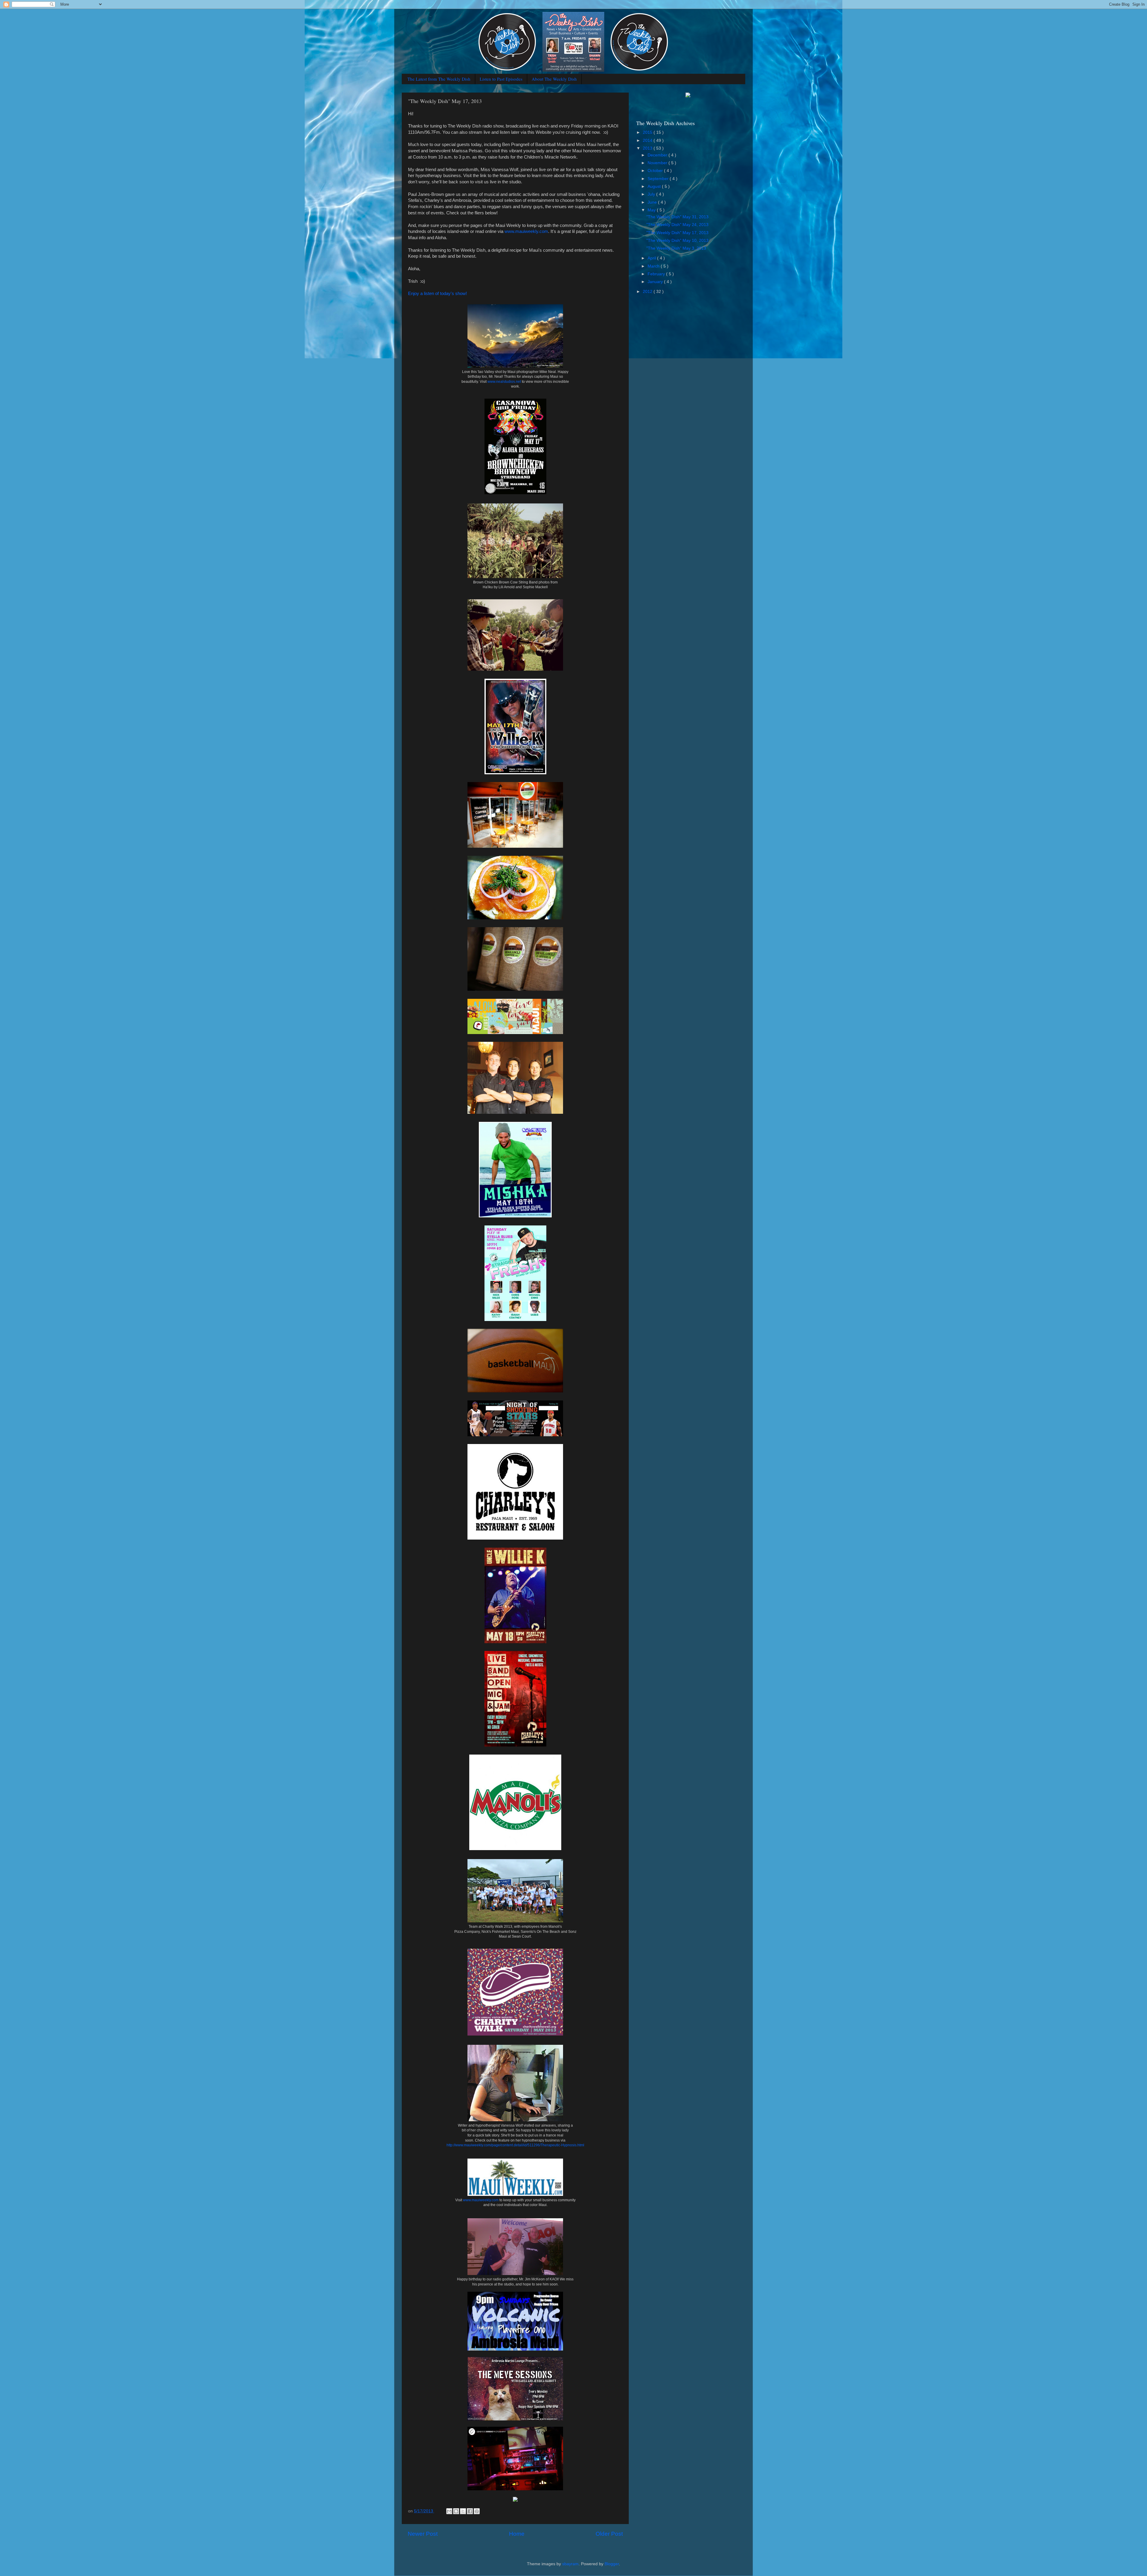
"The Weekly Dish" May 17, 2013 (677, 233)
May (652, 210)
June (653, 202)
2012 (648, 292)
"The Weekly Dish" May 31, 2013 (677, 217)
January (656, 282)
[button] (515, 2500)
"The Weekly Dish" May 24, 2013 (677, 225)
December (658, 155)
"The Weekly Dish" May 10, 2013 (677, 241)
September (659, 179)
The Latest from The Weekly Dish (439, 79)
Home (517, 2534)
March (654, 266)
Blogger (612, 2564)
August (655, 186)
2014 (648, 140)
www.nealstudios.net (504, 382)
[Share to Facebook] (470, 2511)
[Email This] (449, 2511)
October (656, 171)
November (658, 163)
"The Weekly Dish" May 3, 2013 (676, 248)
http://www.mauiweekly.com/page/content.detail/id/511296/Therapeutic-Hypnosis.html (515, 2145)
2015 (648, 132)
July (652, 194)
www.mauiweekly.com (526, 231)
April (652, 258)
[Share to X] (463, 2511)
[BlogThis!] (456, 2511)
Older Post (609, 2534)
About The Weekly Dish (554, 79)
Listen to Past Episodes (501, 79)
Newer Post (423, 2534)
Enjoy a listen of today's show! (437, 294)
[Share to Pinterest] (477, 2511)
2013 (648, 148)
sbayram (570, 2564)
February (657, 274)
